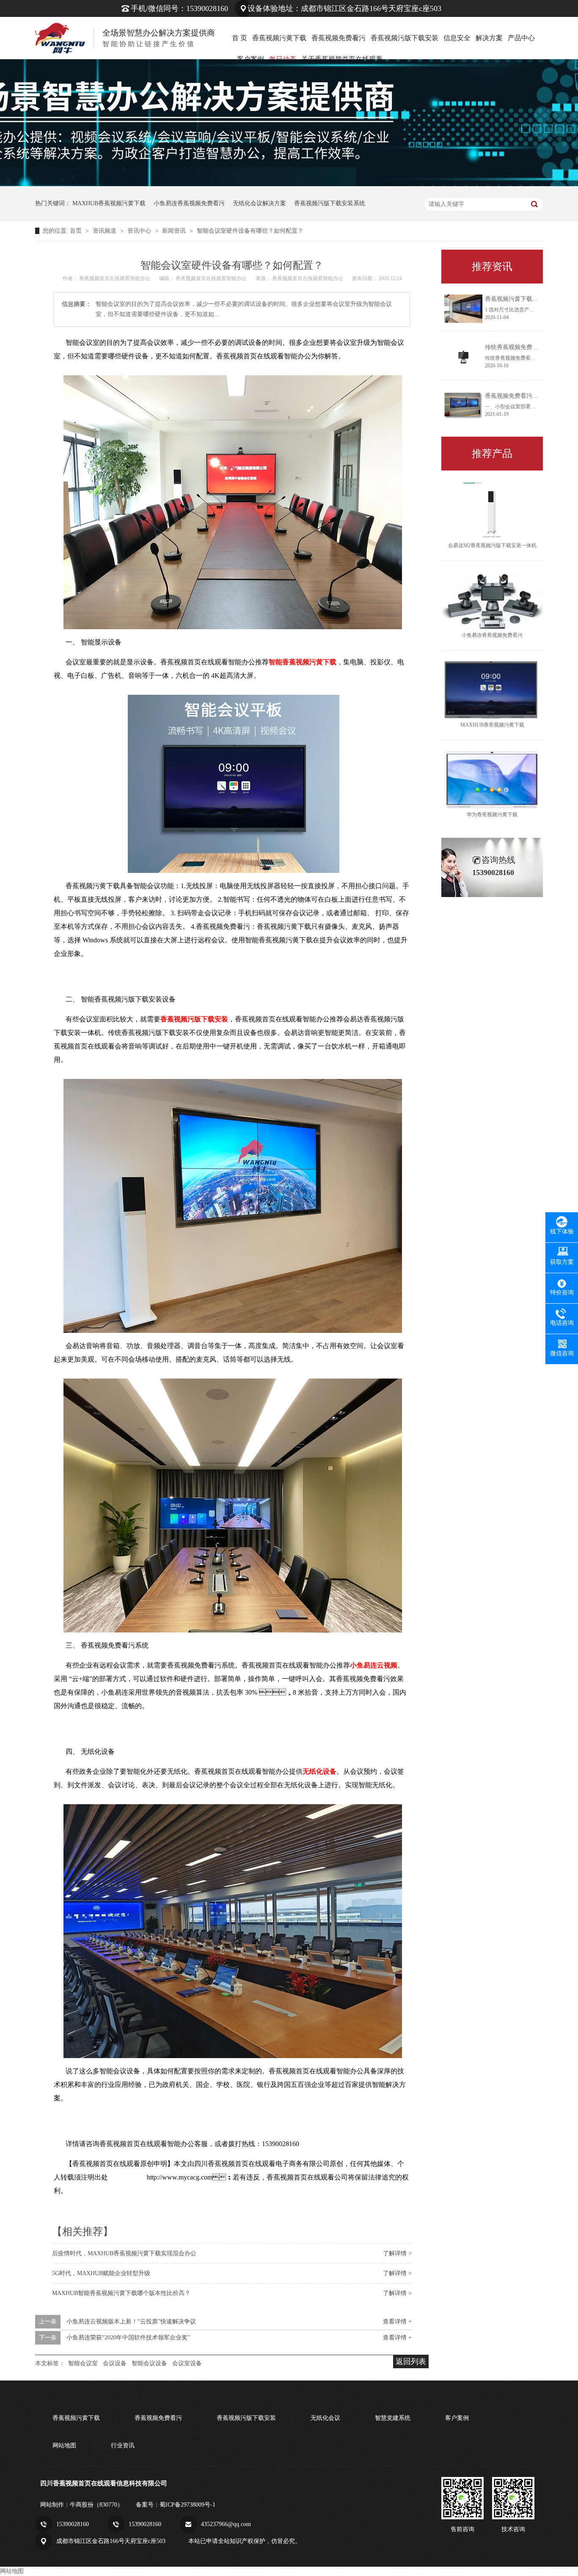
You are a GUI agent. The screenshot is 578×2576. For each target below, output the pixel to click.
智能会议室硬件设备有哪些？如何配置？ (250, 231)
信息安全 (457, 38)
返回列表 (411, 2361)
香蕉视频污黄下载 (279, 38)
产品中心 (521, 38)
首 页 (239, 38)
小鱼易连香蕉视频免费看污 (189, 203)
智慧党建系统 (393, 2418)
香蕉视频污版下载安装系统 (330, 203)
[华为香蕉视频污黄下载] (492, 780)
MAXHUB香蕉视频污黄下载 (109, 203)
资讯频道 (105, 231)
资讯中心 (140, 231)
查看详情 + (397, 2321)
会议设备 (115, 2363)
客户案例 (457, 2418)
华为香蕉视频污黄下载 (492, 815)
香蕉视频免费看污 (339, 38)
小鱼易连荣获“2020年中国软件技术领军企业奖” (128, 2338)
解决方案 (489, 38)
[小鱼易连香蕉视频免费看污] (492, 600)
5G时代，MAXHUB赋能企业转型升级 (101, 2273)
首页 (77, 231)
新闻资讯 (175, 231)
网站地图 (64, 2445)
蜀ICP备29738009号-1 (187, 2505)
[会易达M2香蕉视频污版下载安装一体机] (492, 510)
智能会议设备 (149, 2363)
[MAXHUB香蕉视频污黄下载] (492, 690)
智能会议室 (83, 2363)
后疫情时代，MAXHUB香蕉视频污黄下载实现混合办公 (124, 2253)
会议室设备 (187, 2363)
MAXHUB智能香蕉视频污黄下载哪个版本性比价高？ (121, 2293)
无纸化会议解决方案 (259, 203)
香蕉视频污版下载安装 (405, 38)
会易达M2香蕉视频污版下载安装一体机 (492, 545)
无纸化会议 (325, 2418)
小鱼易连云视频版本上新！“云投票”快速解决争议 (131, 2321)
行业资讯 (123, 2445)
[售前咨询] (462, 2498)
